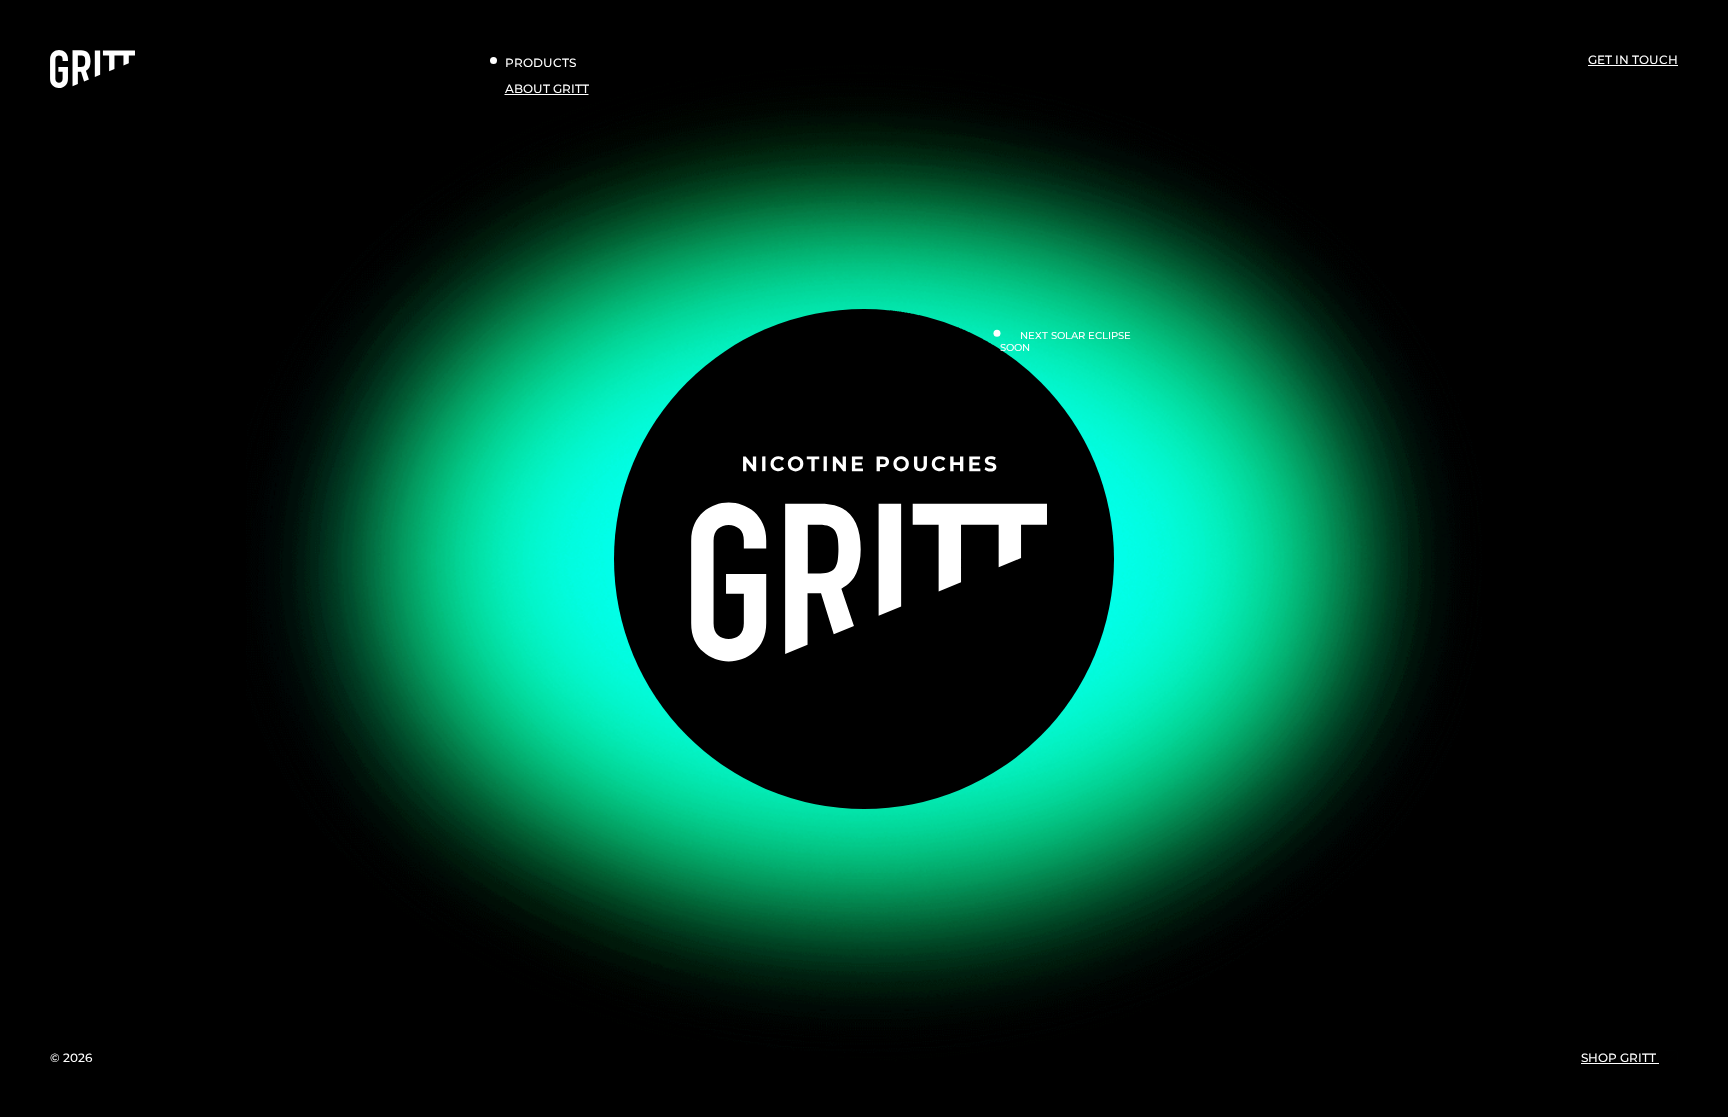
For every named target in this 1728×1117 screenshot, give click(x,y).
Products (540, 62)
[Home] (92, 83)
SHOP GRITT (1620, 1057)
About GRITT (547, 88)
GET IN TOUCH (1633, 59)
